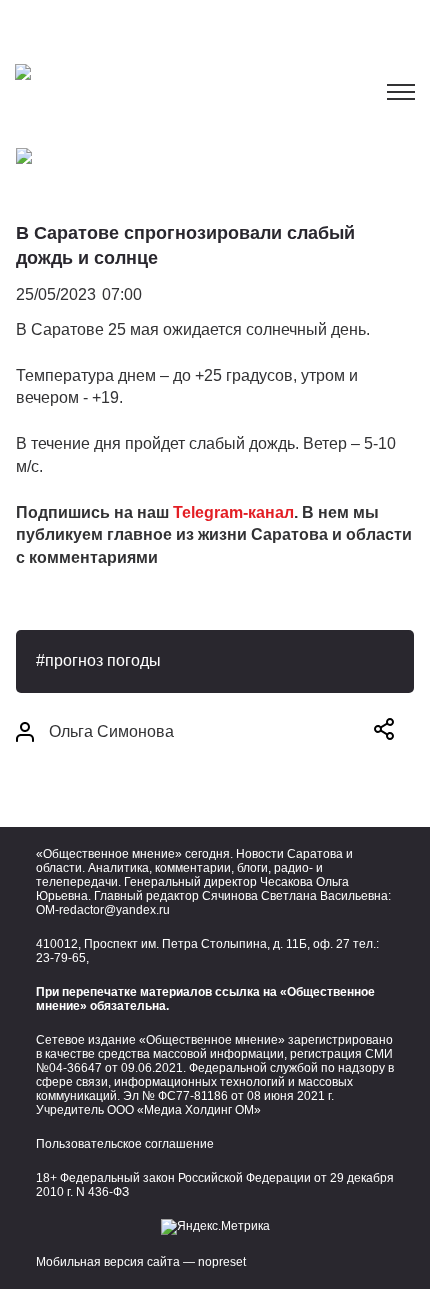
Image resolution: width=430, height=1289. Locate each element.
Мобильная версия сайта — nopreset (141, 1262)
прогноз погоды (103, 660)
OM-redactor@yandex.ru (103, 910)
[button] (384, 732)
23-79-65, (62, 958)
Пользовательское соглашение (125, 1144)
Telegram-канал (233, 512)
